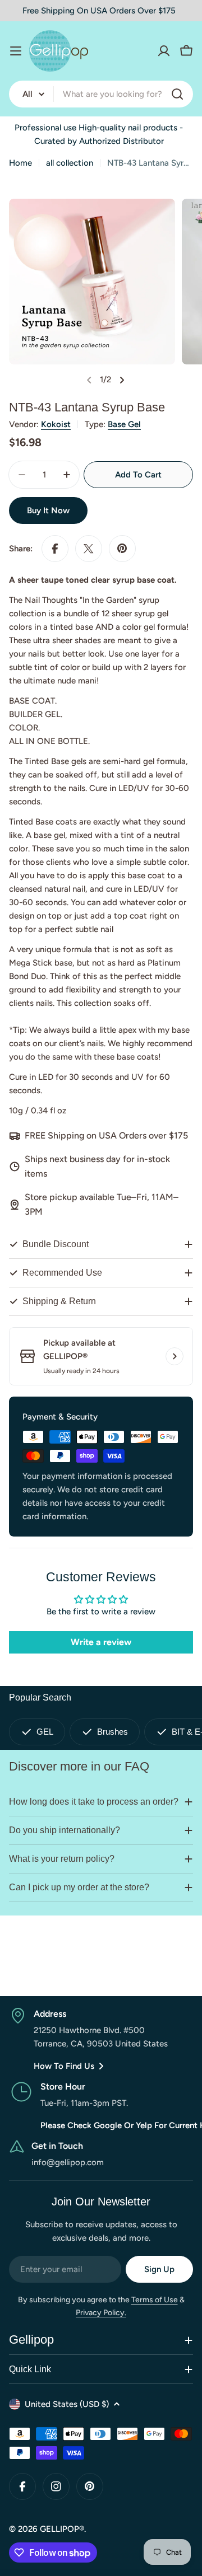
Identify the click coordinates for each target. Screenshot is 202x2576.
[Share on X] (89, 549)
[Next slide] (122, 380)
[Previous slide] (89, 380)
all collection (70, 163)
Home (20, 163)
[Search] (177, 94)
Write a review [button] (101, 1642)
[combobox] (101, 94)
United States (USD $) (67, 2404)
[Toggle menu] (16, 51)
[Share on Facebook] (55, 549)
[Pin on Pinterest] (122, 549)
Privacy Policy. (101, 2313)
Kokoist (56, 424)
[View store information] (175, 1356)
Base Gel (124, 424)
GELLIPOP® (62, 2529)
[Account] (164, 51)
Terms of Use (155, 2300)
